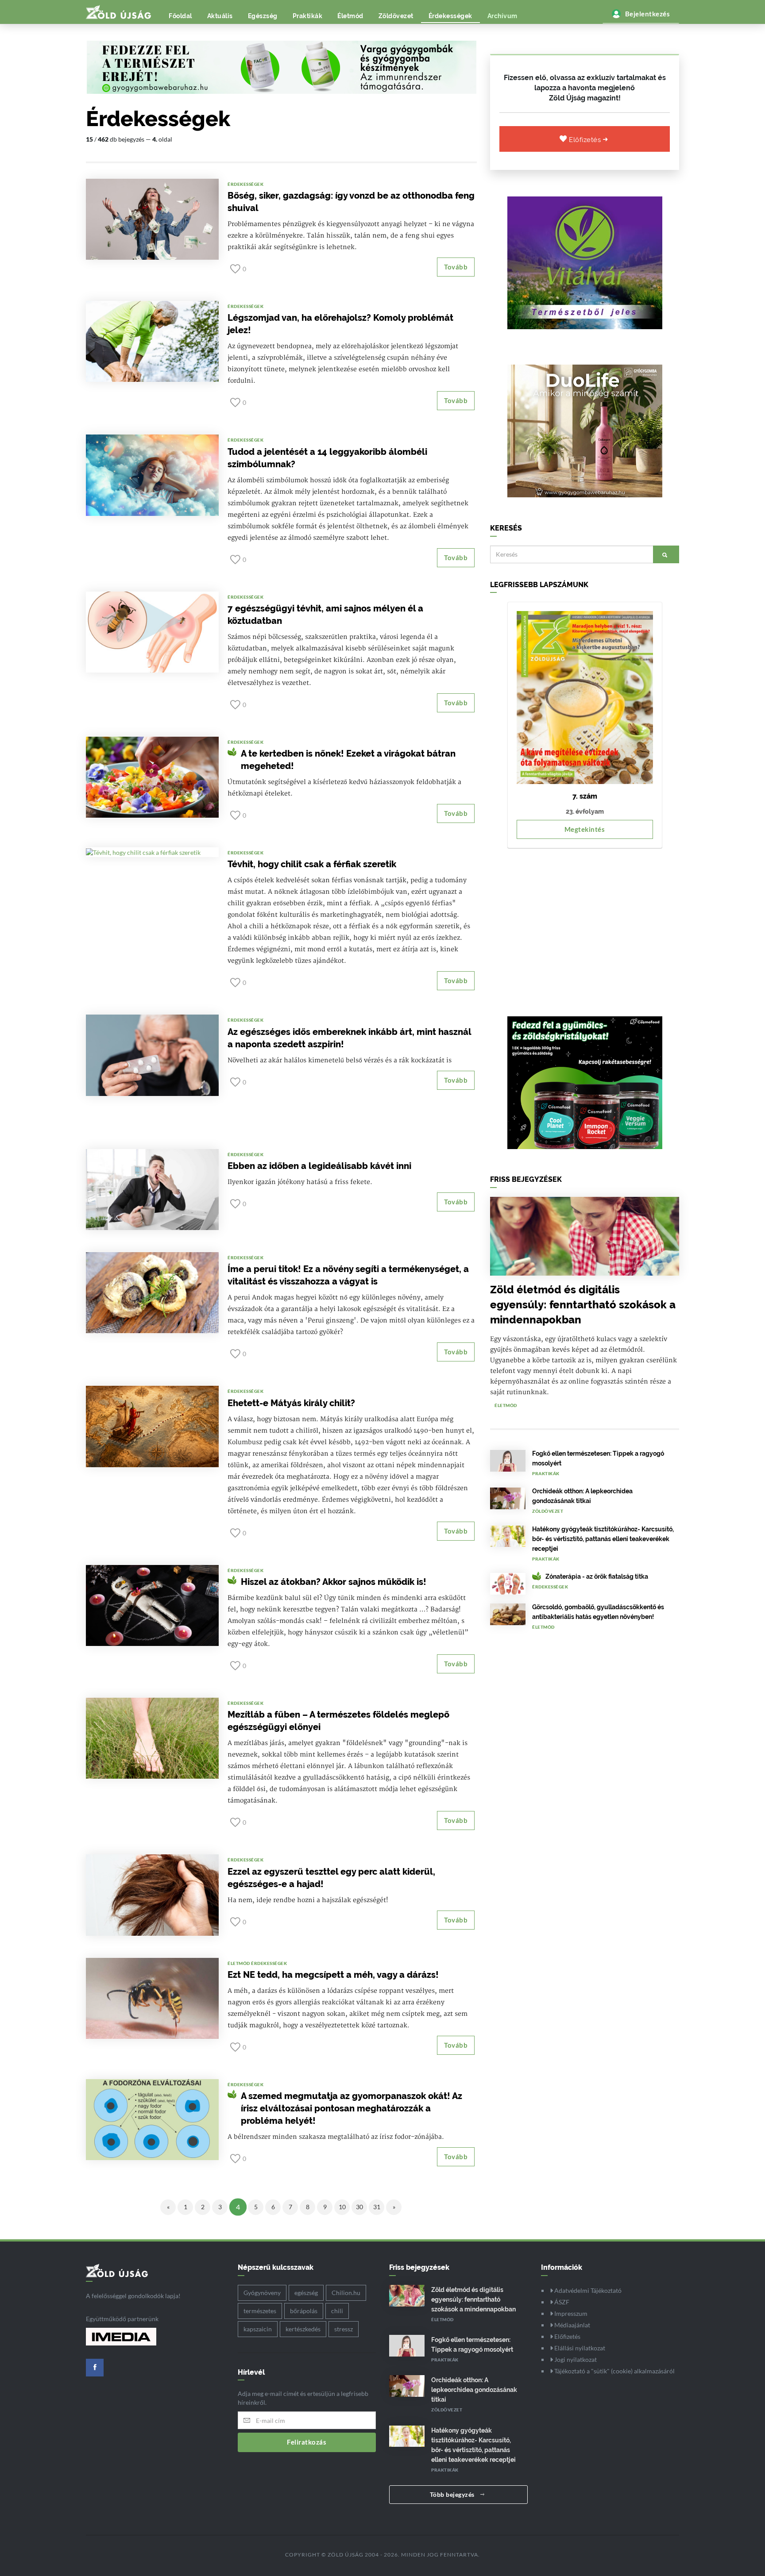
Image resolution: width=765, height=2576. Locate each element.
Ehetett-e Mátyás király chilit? (291, 1403)
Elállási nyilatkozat (579, 2348)
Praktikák (308, 16)
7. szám (585, 796)
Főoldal (180, 16)
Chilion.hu (346, 2293)
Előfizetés (586, 140)
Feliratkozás (307, 2442)
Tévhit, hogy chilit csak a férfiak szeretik (312, 864)
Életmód (350, 16)
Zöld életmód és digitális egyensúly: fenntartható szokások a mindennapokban (583, 1305)
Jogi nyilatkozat (575, 2359)
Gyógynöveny (262, 2293)
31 (377, 2207)
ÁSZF (561, 2302)
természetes (260, 2311)
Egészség (263, 16)
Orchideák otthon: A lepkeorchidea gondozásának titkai (474, 2390)
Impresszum (570, 2313)
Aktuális (220, 16)
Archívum (502, 16)
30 (359, 2207)
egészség (306, 2293)
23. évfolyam (585, 811)
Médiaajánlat (572, 2325)
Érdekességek (450, 16)
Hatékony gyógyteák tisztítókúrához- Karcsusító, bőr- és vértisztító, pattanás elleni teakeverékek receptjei (603, 1539)
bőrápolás (304, 2311)
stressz (344, 2329)
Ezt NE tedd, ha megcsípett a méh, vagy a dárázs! (333, 1975)
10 (342, 2207)
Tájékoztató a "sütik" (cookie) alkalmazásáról (614, 2371)
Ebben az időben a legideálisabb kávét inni (319, 1166)
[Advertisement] (585, 928)
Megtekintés (585, 829)
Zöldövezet (396, 16)
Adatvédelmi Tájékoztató (587, 2290)
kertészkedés (303, 2329)
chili (337, 2311)
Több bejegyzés (453, 2494)
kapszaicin (258, 2329)
